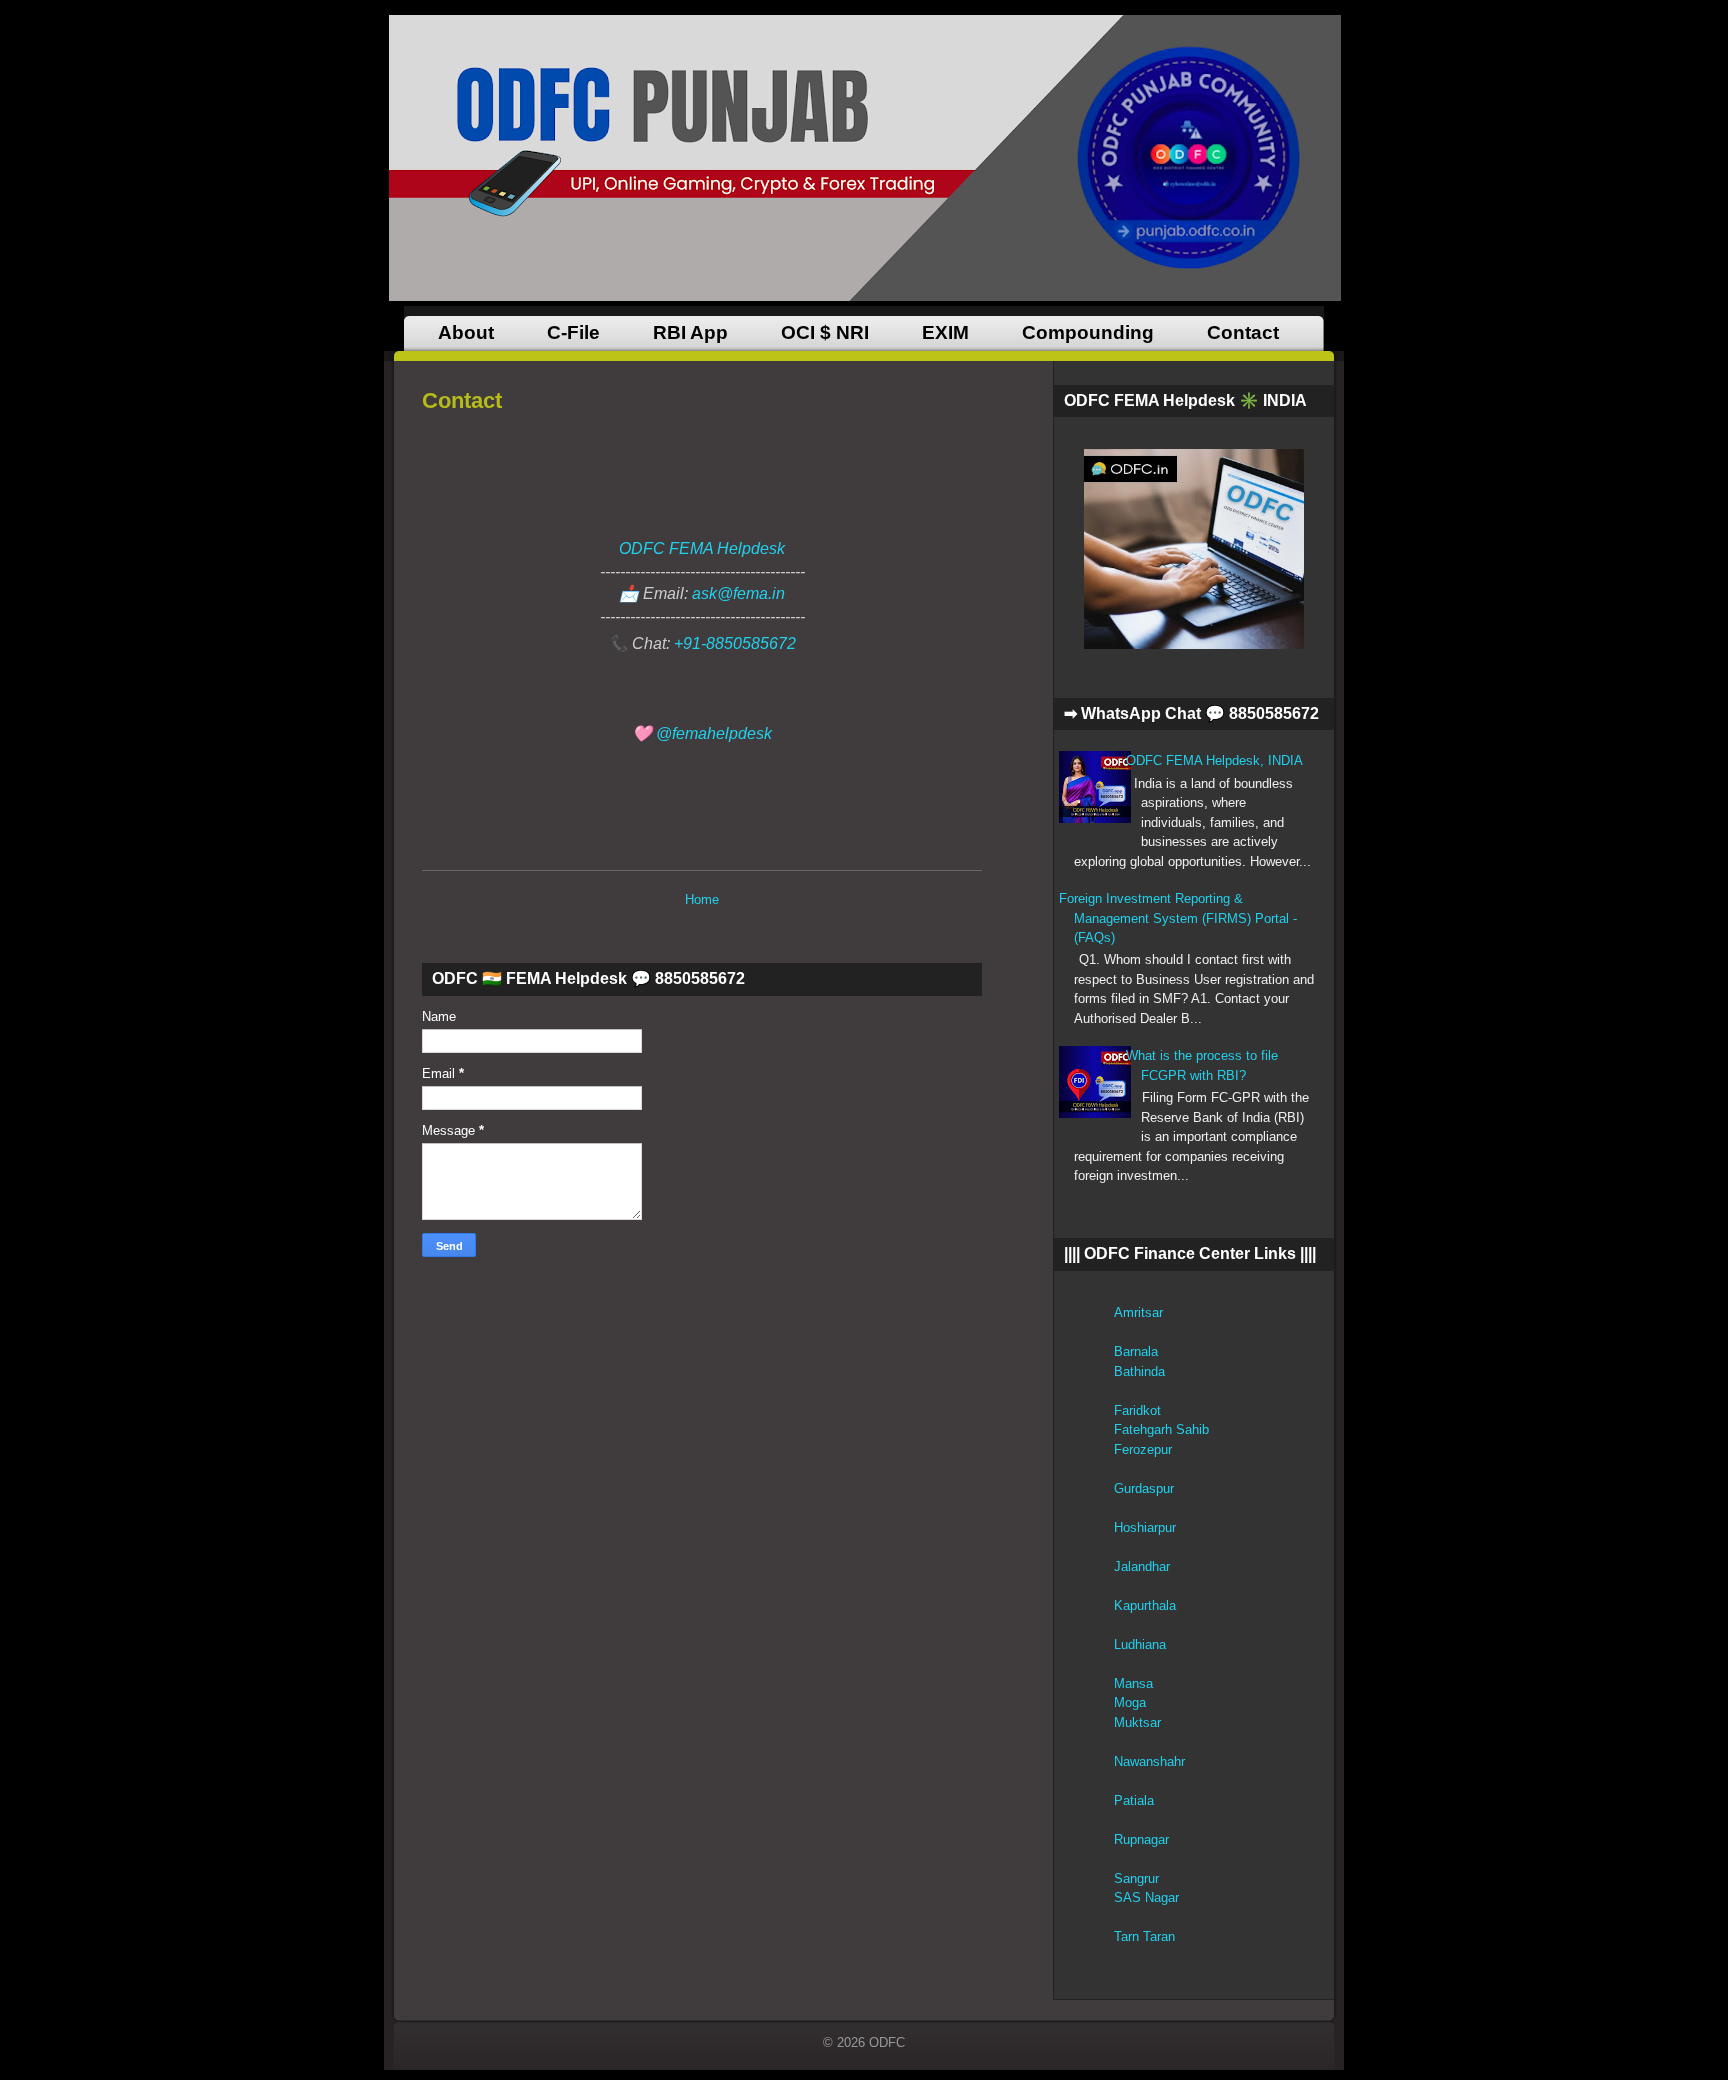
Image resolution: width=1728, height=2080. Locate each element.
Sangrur (1136, 1878)
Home (702, 899)
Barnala (1136, 1351)
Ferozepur (1143, 1449)
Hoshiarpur (1145, 1527)
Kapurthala (1145, 1605)
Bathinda (1139, 1371)
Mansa (1133, 1683)
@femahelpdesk (714, 733)
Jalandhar (1142, 1566)
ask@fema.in (738, 593)
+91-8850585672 (735, 643)
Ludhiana (1140, 1644)
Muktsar (1137, 1722)
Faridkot (1137, 1410)
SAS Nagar (1146, 1897)
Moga (1130, 1702)
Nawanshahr (1149, 1761)
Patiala (1134, 1800)
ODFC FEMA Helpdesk (702, 548)
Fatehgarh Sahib (1161, 1429)
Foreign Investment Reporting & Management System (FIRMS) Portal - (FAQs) (1178, 918)
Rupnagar (1141, 1839)
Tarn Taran (1144, 1936)
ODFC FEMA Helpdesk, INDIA (1214, 760)
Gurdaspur (1144, 1488)
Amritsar (1138, 1312)
